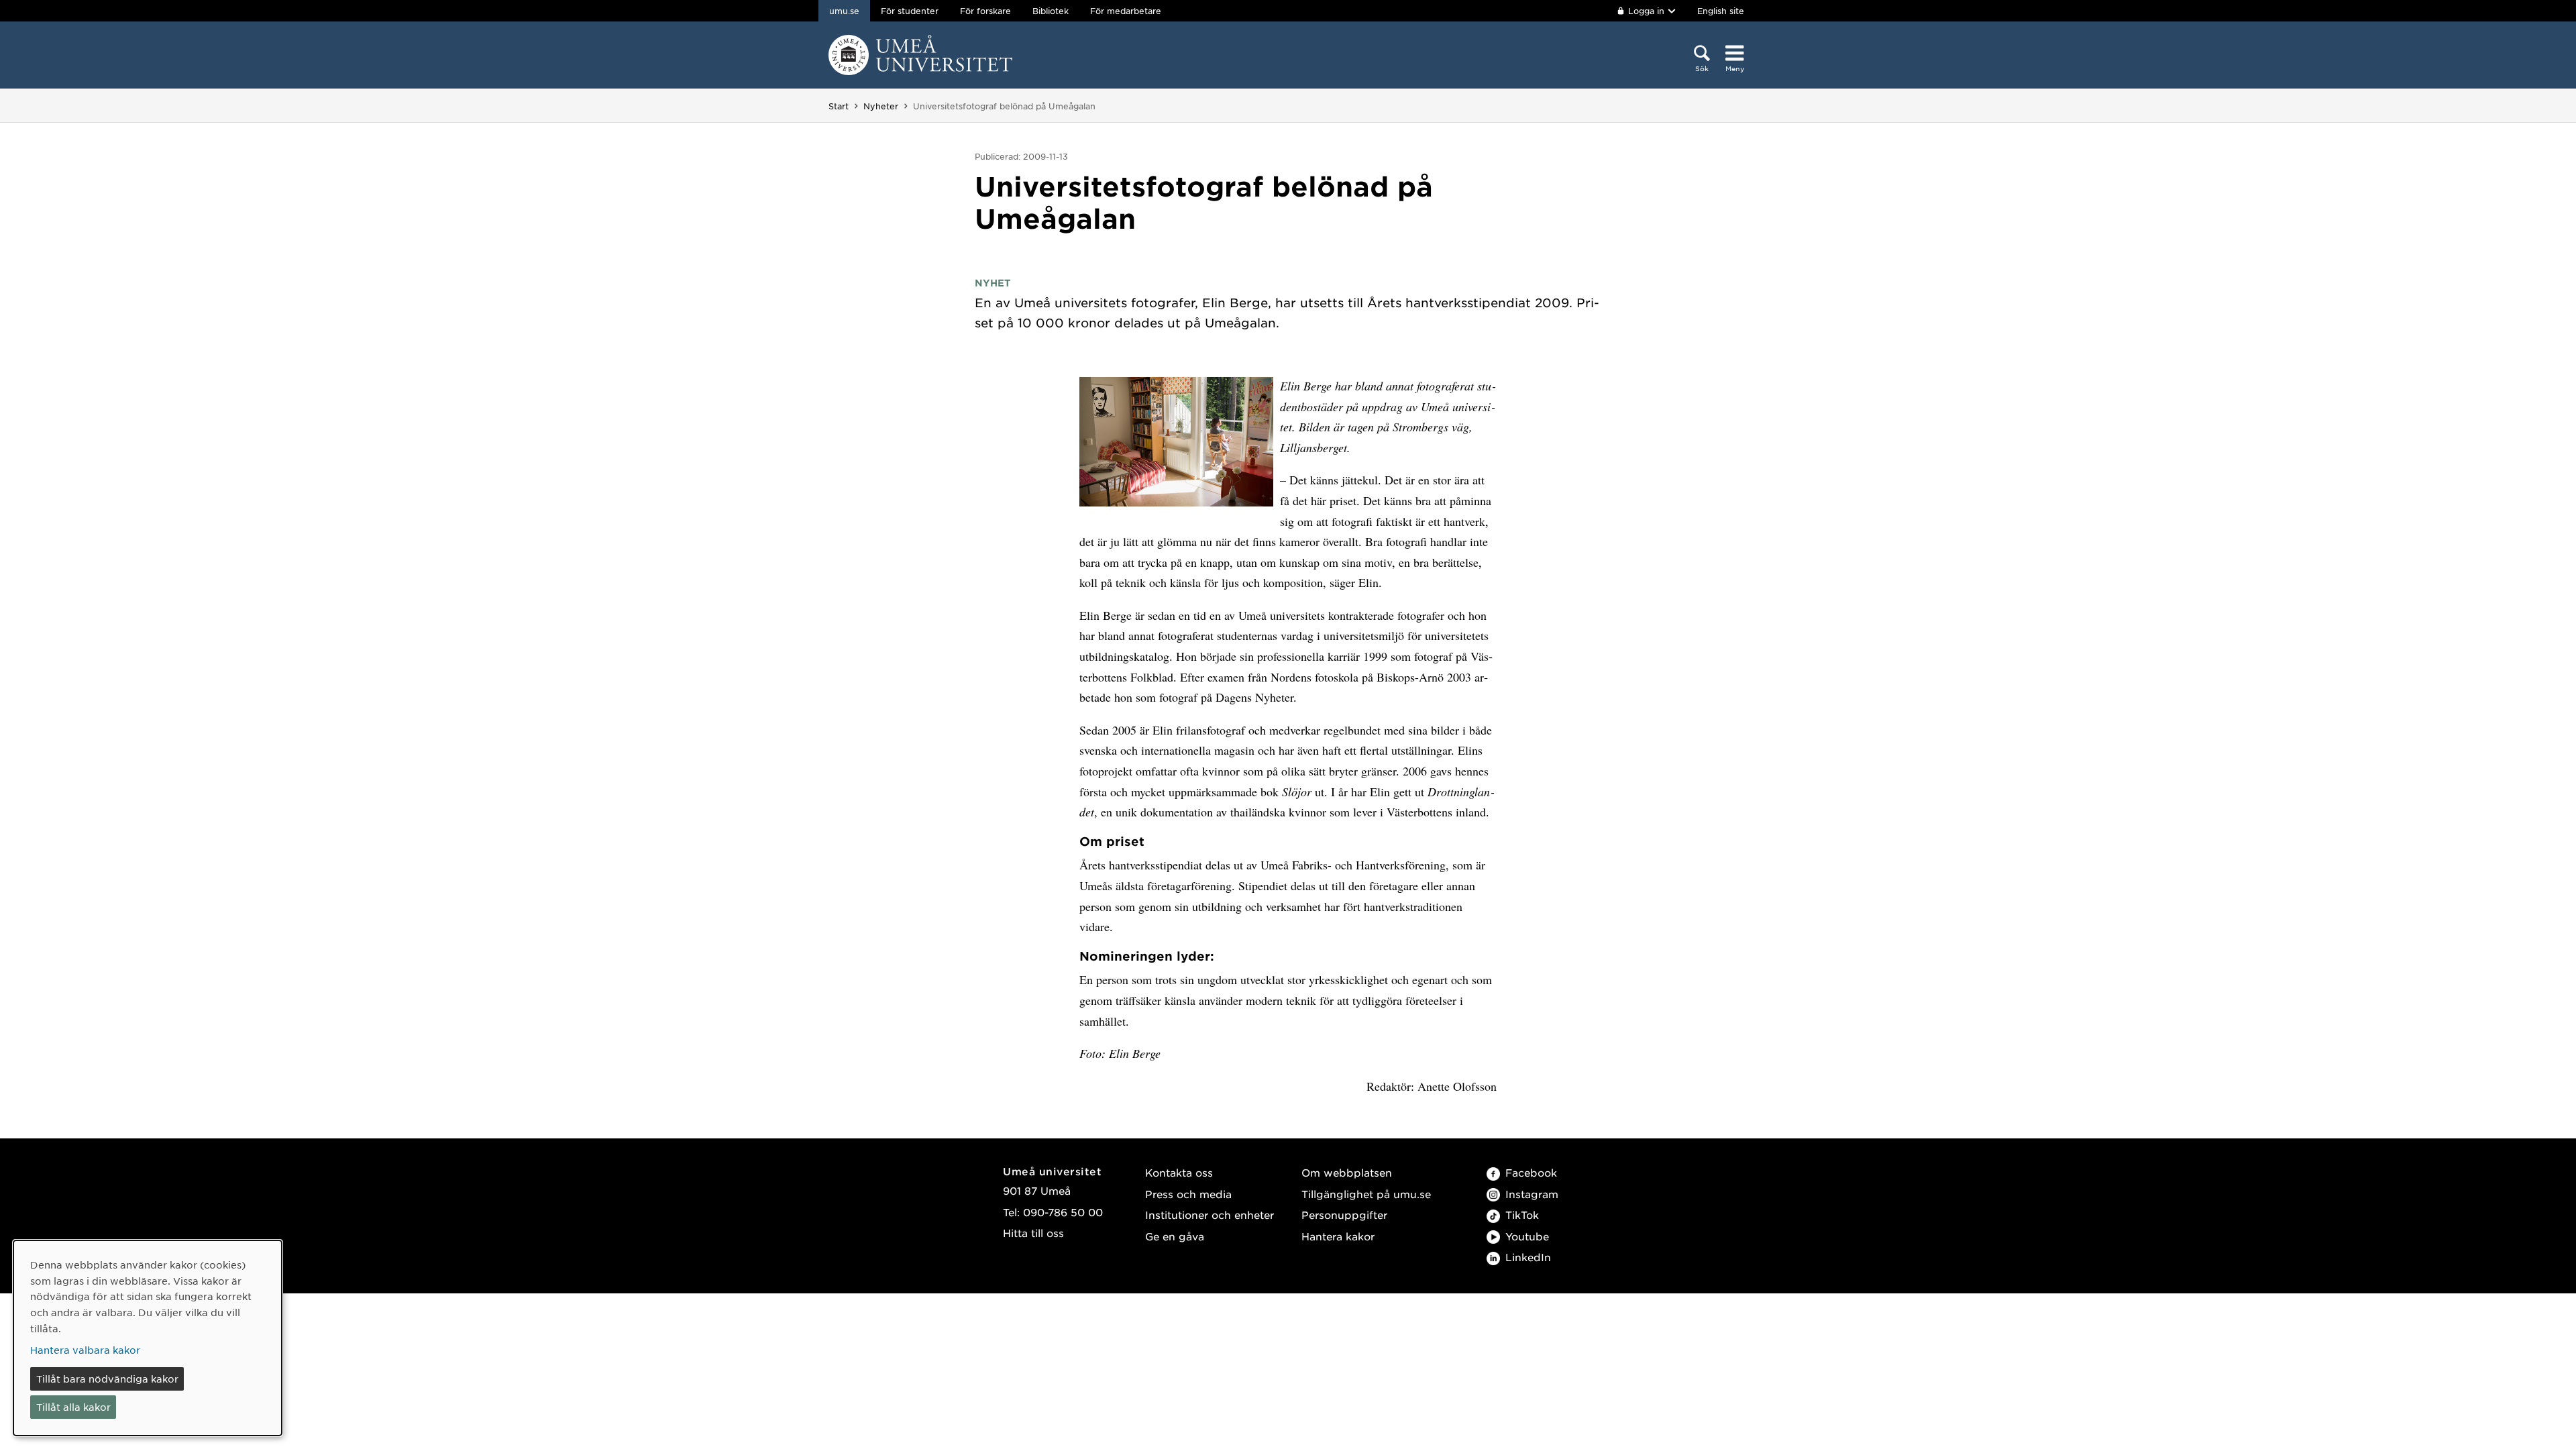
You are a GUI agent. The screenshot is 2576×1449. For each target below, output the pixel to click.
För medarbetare (1126, 11)
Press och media (1188, 1194)
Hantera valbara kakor (85, 1350)
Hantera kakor (1338, 1236)
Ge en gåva (1175, 1236)
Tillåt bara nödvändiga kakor (107, 1379)
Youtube (1527, 1236)
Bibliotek (1051, 11)
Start (839, 106)
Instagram (1532, 1194)
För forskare (985, 11)
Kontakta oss (1179, 1172)
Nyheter (881, 106)
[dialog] (148, 1338)
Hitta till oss (1033, 1233)
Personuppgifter (1344, 1215)
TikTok (1522, 1215)
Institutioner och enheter (1210, 1215)
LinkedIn (1528, 1257)
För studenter (910, 11)
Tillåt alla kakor (73, 1407)
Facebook (1531, 1172)
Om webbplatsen (1347, 1172)
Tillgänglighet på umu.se (1366, 1194)
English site (1721, 11)
